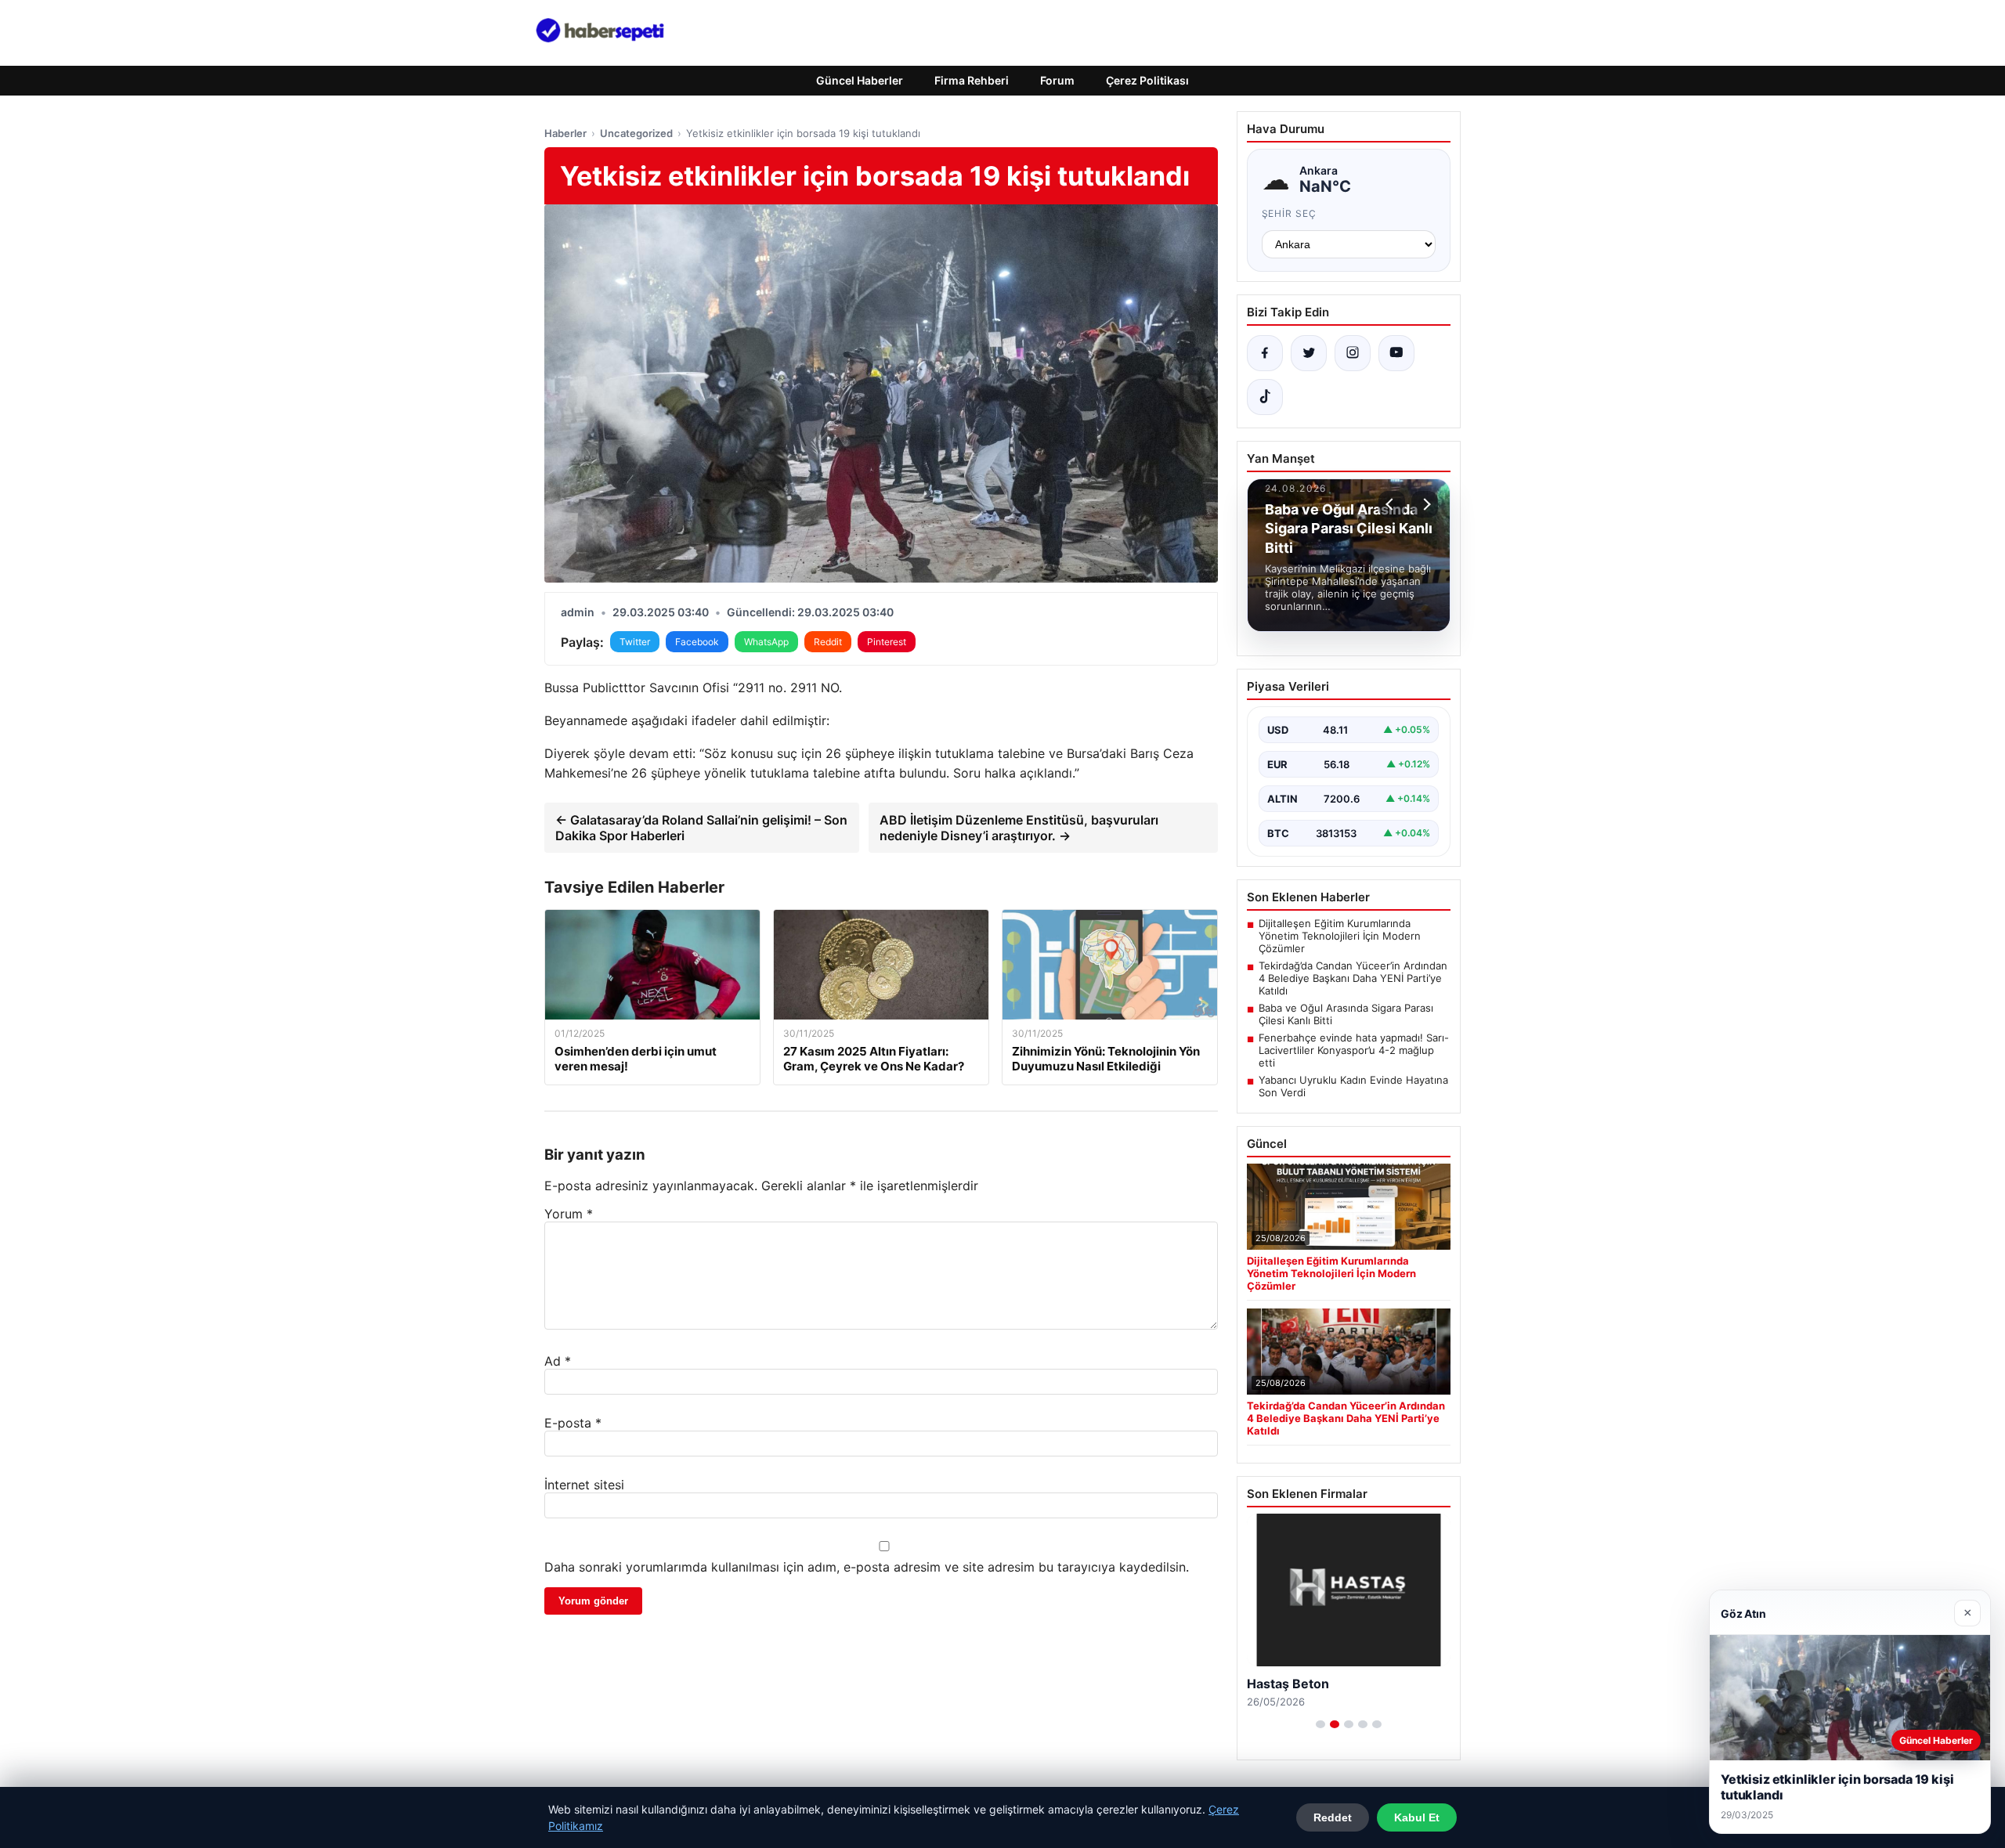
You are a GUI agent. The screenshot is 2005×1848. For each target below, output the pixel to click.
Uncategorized (636, 133)
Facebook (697, 642)
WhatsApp (766, 642)
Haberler (565, 133)
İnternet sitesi (584, 1485)
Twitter (635, 642)
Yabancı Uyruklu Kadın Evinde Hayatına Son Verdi (1353, 1086)
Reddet (1333, 1817)
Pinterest (887, 642)
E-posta (573, 1423)
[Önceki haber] (1392, 504)
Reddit (828, 642)
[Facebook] (1265, 353)
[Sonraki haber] (1425, 504)
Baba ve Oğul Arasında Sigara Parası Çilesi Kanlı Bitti (1346, 1014)
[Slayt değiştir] (1320, 1724)
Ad (558, 1361)
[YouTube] (1396, 353)
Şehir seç (1290, 213)
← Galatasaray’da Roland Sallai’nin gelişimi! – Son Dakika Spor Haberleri (701, 828)
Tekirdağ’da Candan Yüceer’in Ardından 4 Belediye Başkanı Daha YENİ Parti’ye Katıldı (1353, 978)
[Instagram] (1353, 353)
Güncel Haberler (860, 80)
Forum (1057, 80)
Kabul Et (1417, 1817)
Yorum (569, 1214)
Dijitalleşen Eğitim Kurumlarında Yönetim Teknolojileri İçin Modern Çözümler (1340, 936)
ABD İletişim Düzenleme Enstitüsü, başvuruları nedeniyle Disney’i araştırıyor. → (1019, 828)
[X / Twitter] (1309, 353)
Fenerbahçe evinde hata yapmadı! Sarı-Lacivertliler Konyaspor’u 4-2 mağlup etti (1354, 1050)
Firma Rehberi (972, 80)
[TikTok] (1265, 397)
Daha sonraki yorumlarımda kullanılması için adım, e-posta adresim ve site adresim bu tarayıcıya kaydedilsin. (867, 1567)
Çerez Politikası (1147, 80)
